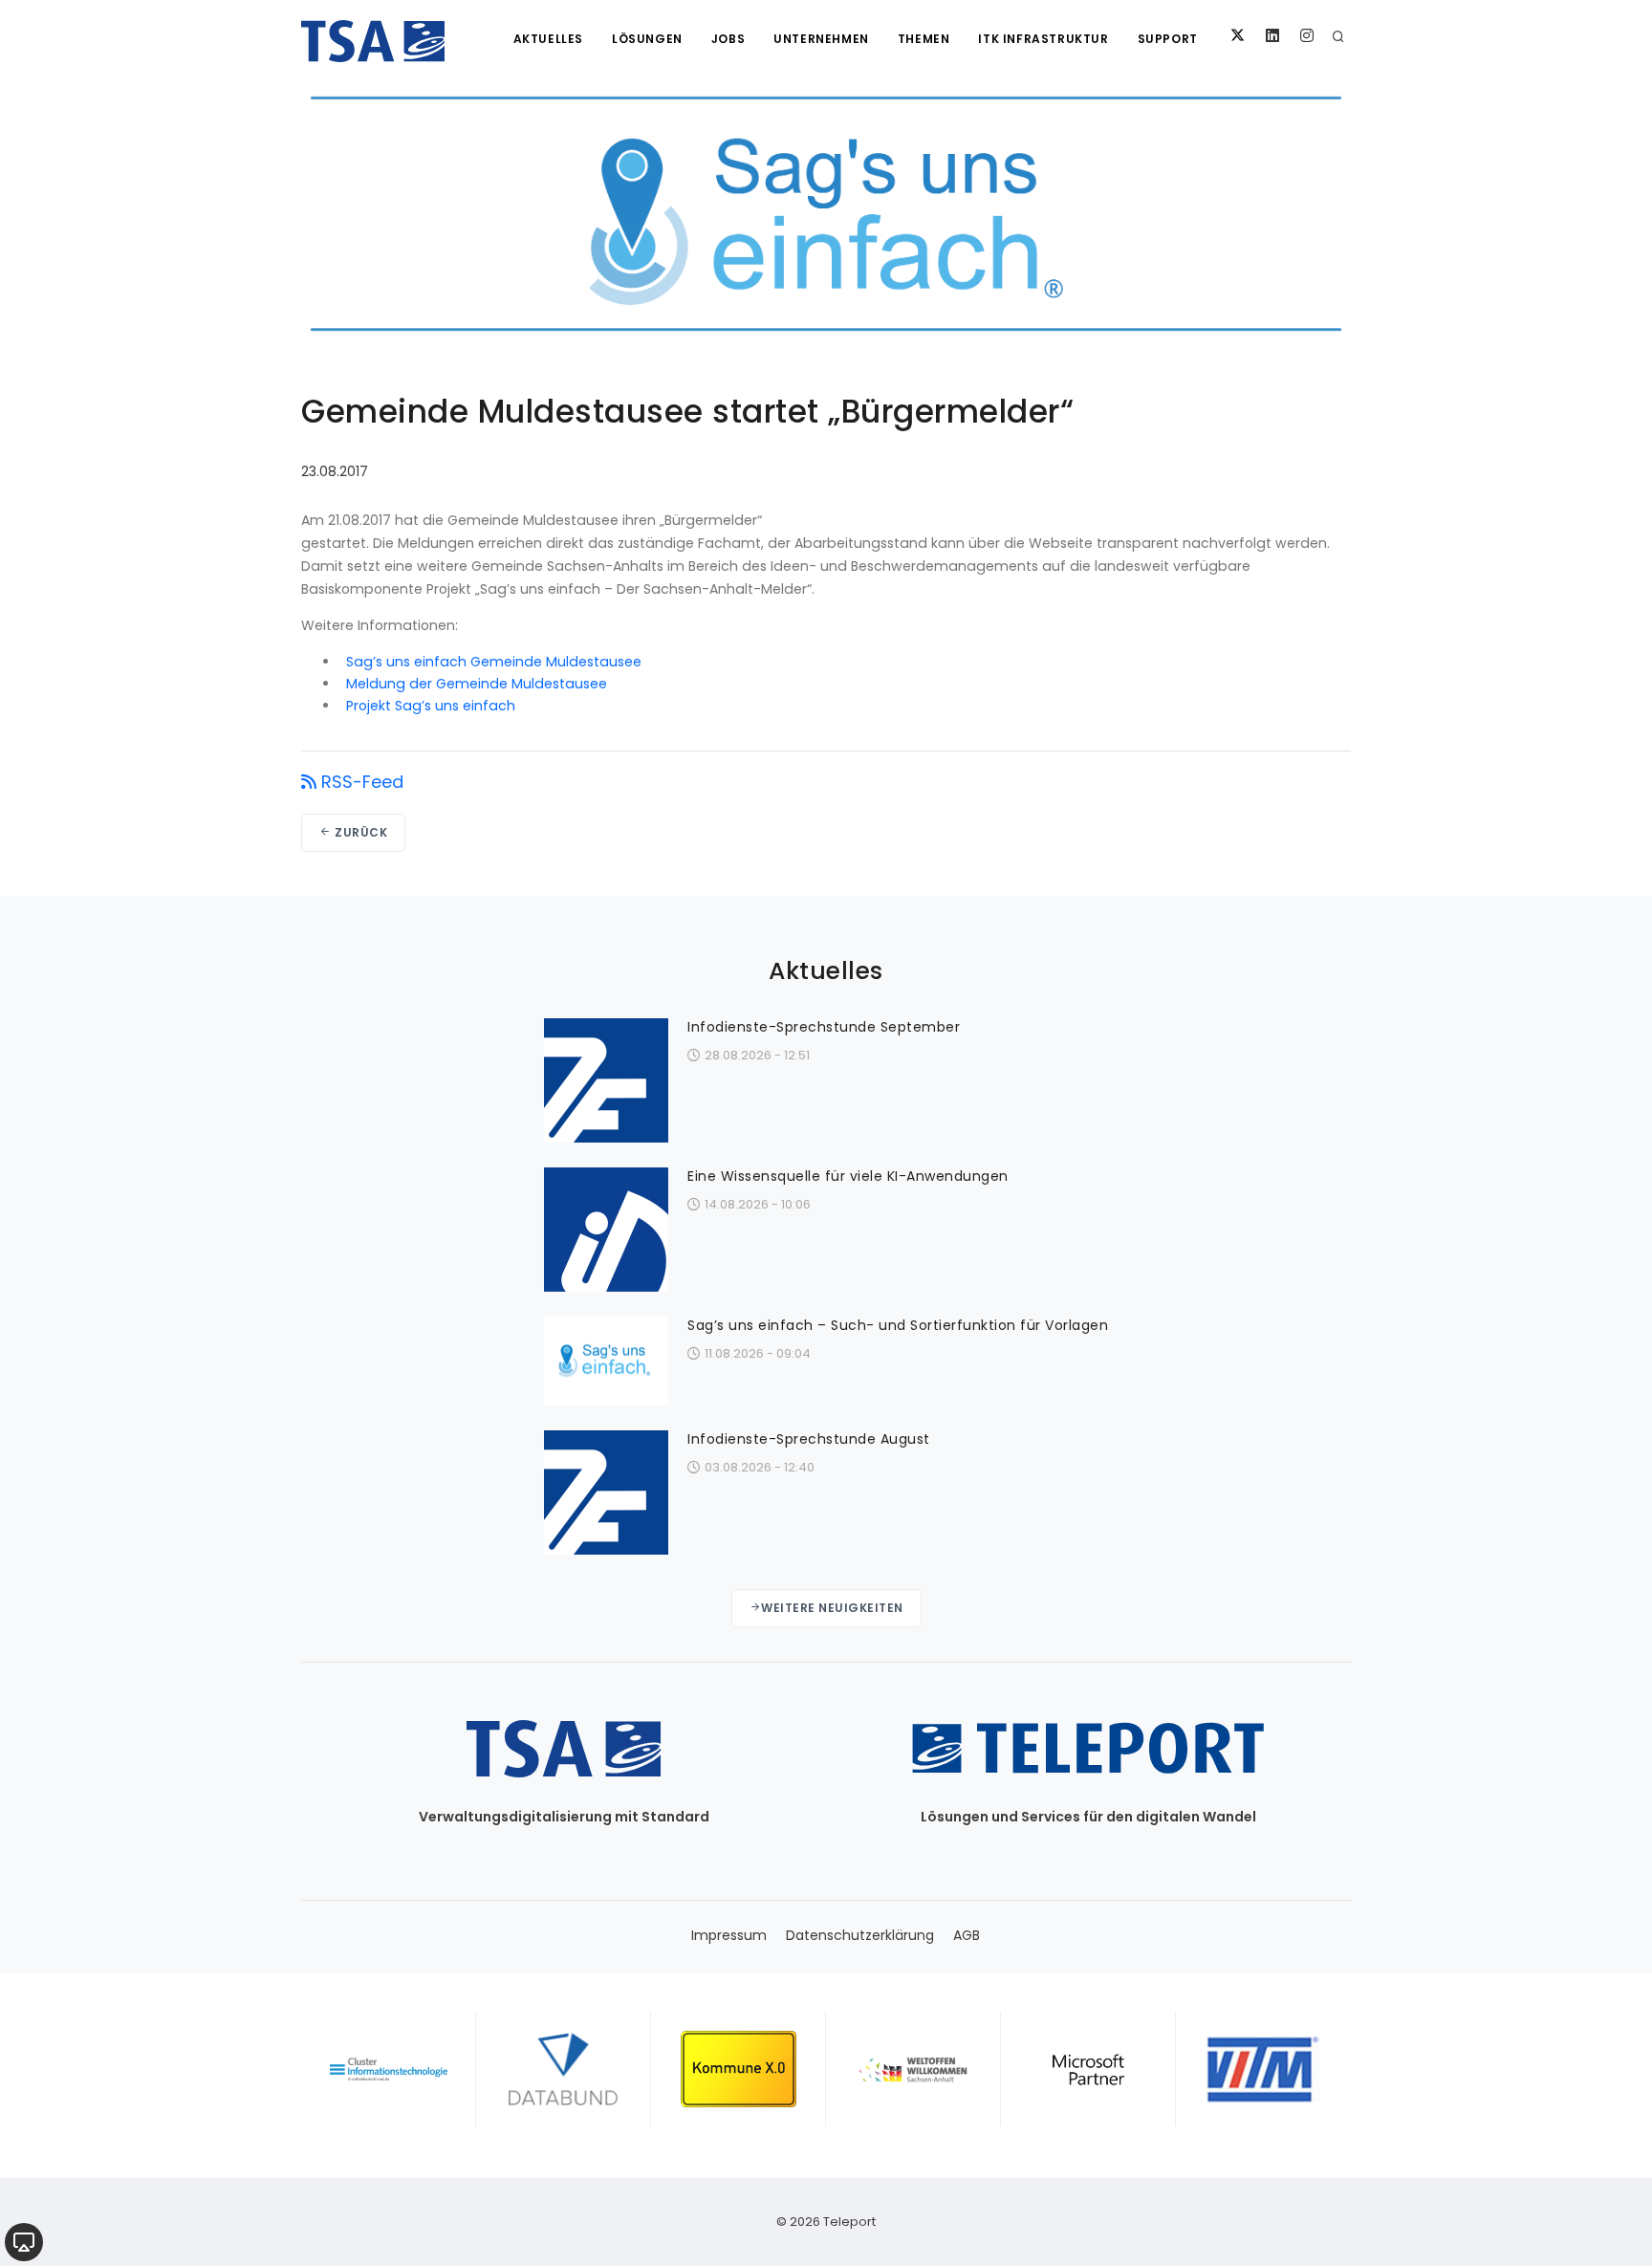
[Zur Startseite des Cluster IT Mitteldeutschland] (389, 2069)
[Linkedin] (1272, 36)
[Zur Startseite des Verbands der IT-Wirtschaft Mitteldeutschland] (1263, 2069)
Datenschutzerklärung (860, 1935)
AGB (967, 1935)
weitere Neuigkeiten (832, 1608)
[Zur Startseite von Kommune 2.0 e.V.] (739, 2069)
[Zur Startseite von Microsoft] (1088, 2069)
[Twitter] (1238, 36)
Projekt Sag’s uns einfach (431, 706)
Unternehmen (821, 39)
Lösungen (647, 39)
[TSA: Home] (373, 38)
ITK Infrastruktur (1043, 39)
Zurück (360, 832)
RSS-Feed (362, 782)
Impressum (729, 1935)
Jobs (728, 39)
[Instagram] (1307, 36)
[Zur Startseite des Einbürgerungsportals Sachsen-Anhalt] (913, 2069)
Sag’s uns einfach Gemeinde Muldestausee (494, 662)
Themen (924, 39)
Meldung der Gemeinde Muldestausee (477, 684)
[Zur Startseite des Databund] (564, 2069)
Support (1168, 39)
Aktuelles (548, 39)
